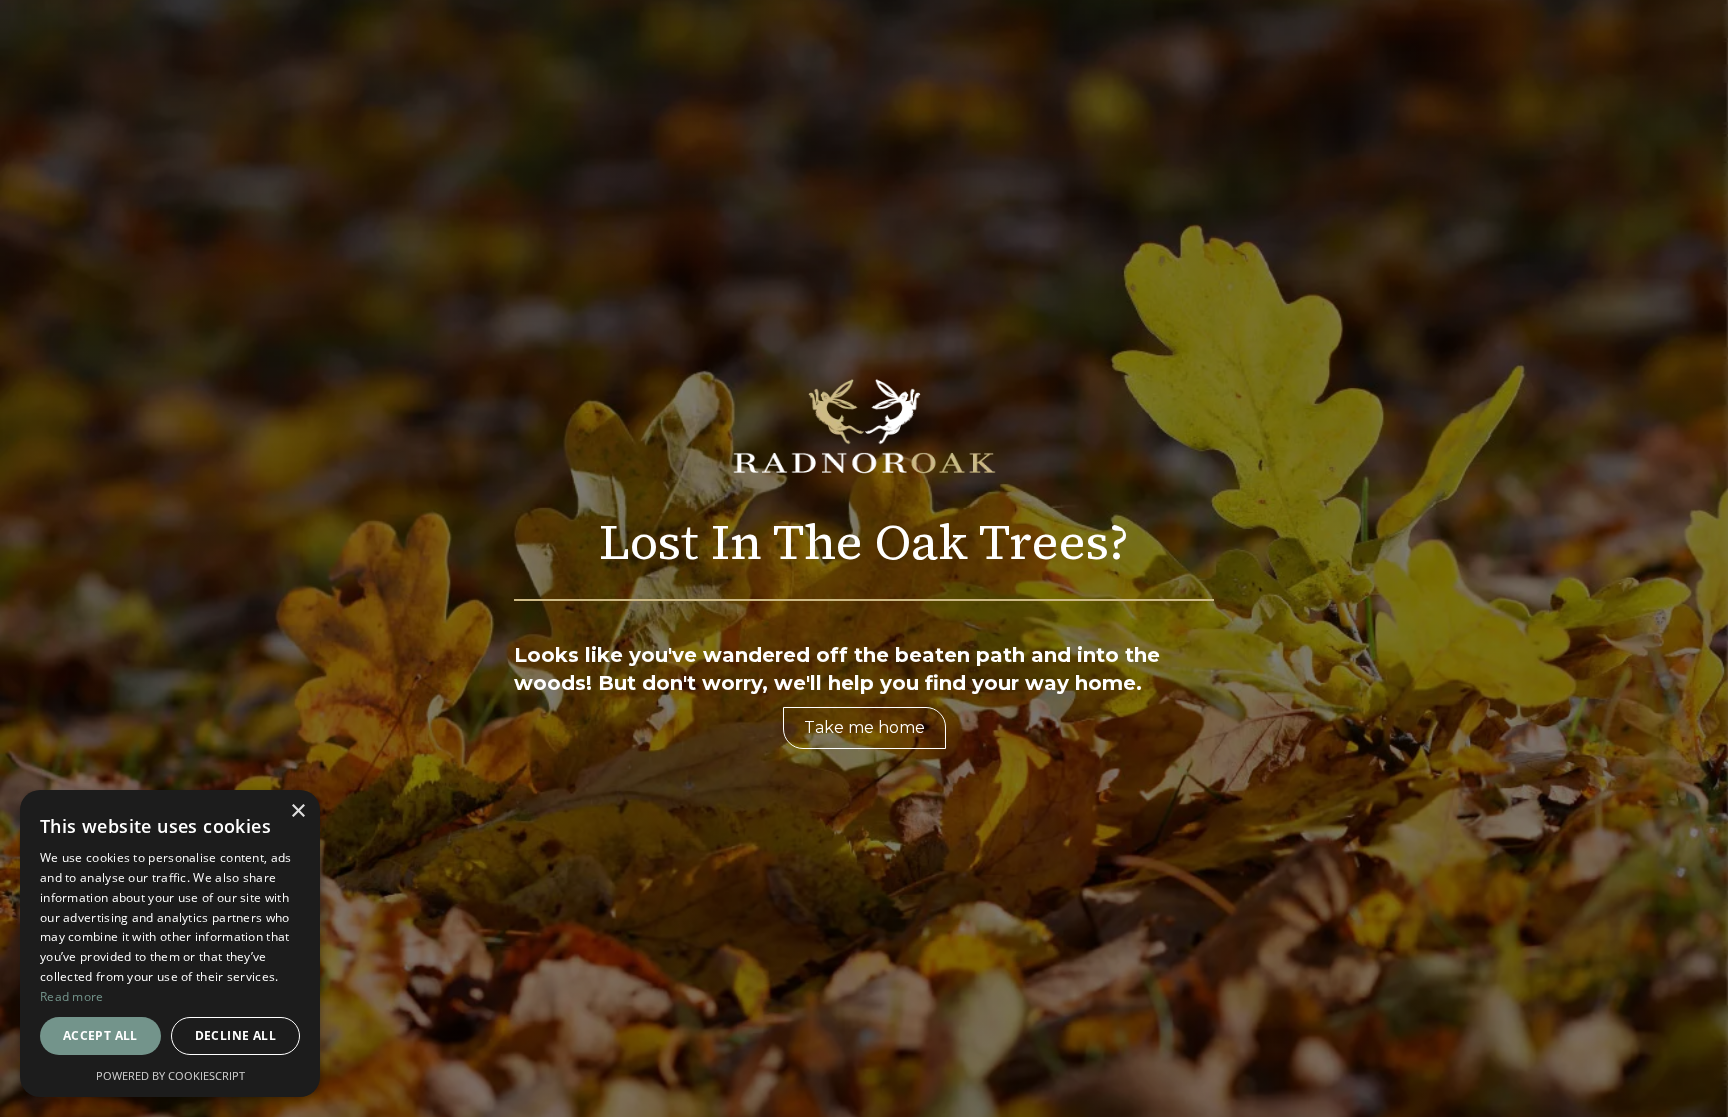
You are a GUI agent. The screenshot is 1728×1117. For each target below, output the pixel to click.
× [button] (297, 811)
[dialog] (170, 943)
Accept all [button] (100, 1035)
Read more (72, 996)
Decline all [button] (235, 1035)
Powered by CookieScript (170, 1075)
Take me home (864, 727)
